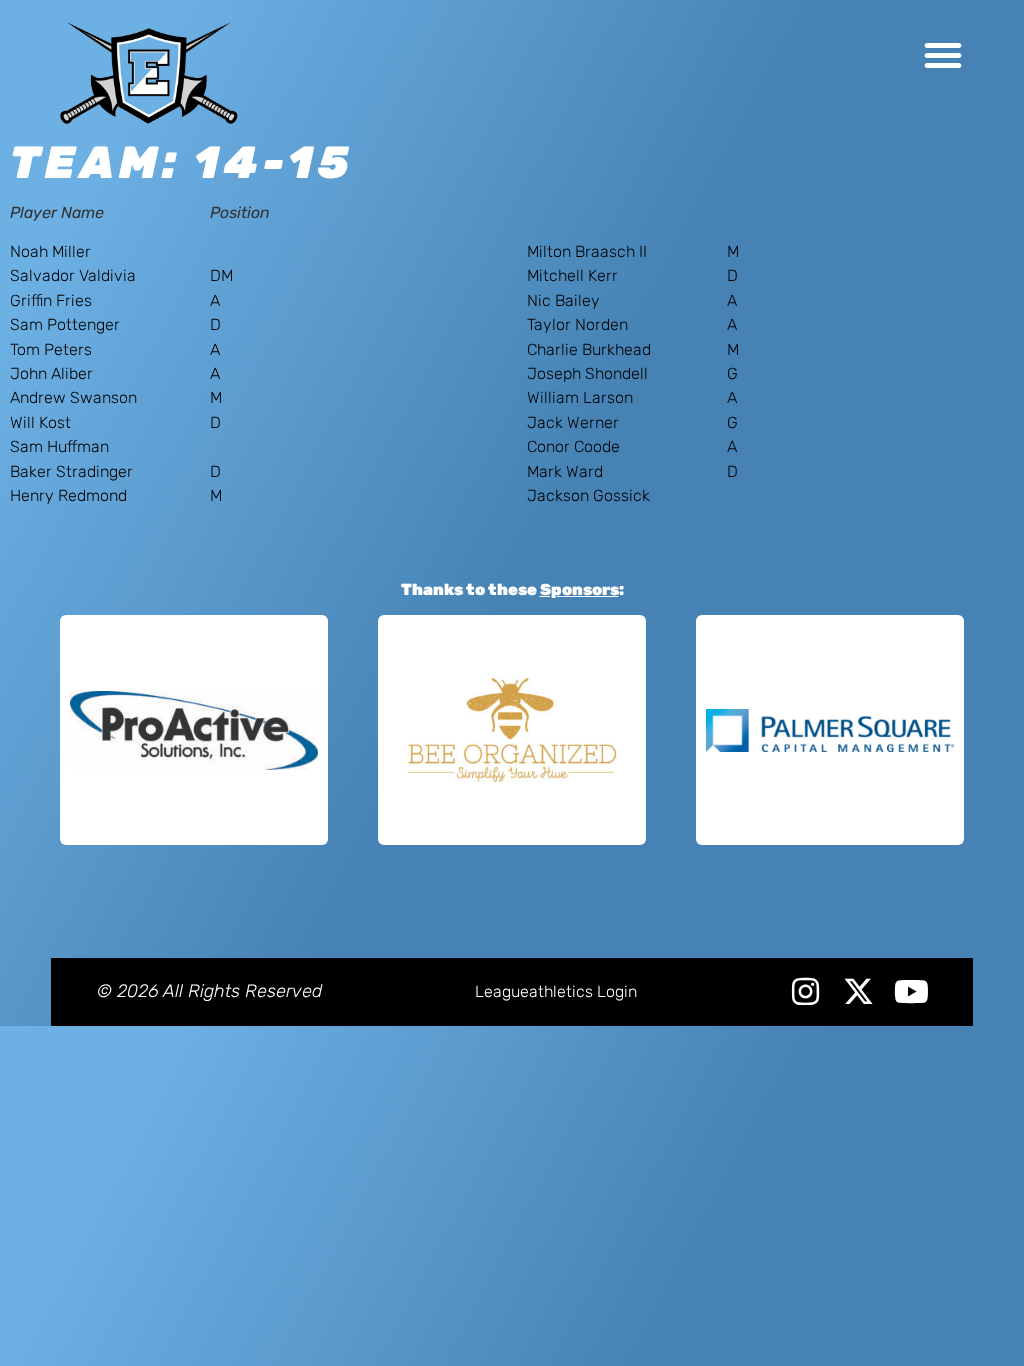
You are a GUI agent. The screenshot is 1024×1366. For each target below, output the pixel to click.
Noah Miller (50, 251)
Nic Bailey (563, 300)
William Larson (580, 397)
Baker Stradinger (71, 471)
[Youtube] (911, 991)
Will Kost (40, 422)
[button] (943, 55)
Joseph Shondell (587, 373)
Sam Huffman (59, 446)
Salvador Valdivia (73, 275)
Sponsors (579, 589)
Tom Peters (51, 349)
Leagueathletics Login (556, 991)
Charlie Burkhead (589, 349)
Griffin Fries (51, 300)
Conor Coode (573, 446)
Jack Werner (573, 422)
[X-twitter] (858, 991)
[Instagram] (805, 991)
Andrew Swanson (73, 397)
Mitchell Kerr (572, 275)
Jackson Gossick (588, 495)
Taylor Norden (577, 324)
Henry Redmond (68, 495)
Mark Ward (565, 471)
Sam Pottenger (65, 324)
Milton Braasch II (587, 251)
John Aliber (51, 373)
